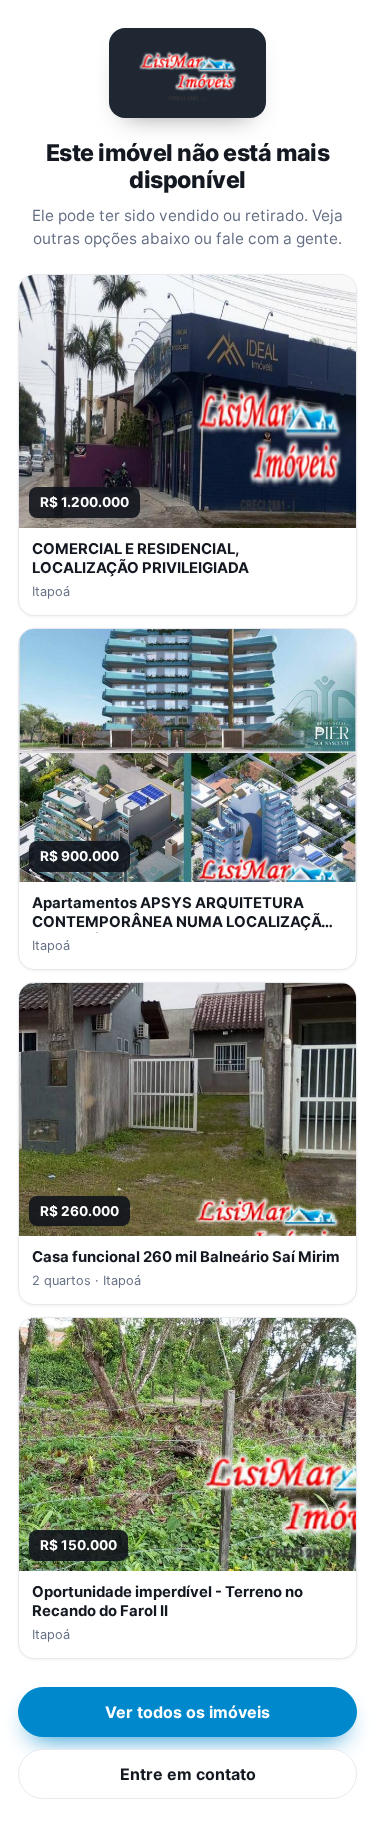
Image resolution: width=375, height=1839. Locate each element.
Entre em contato (188, 1774)
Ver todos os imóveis (187, 1712)
